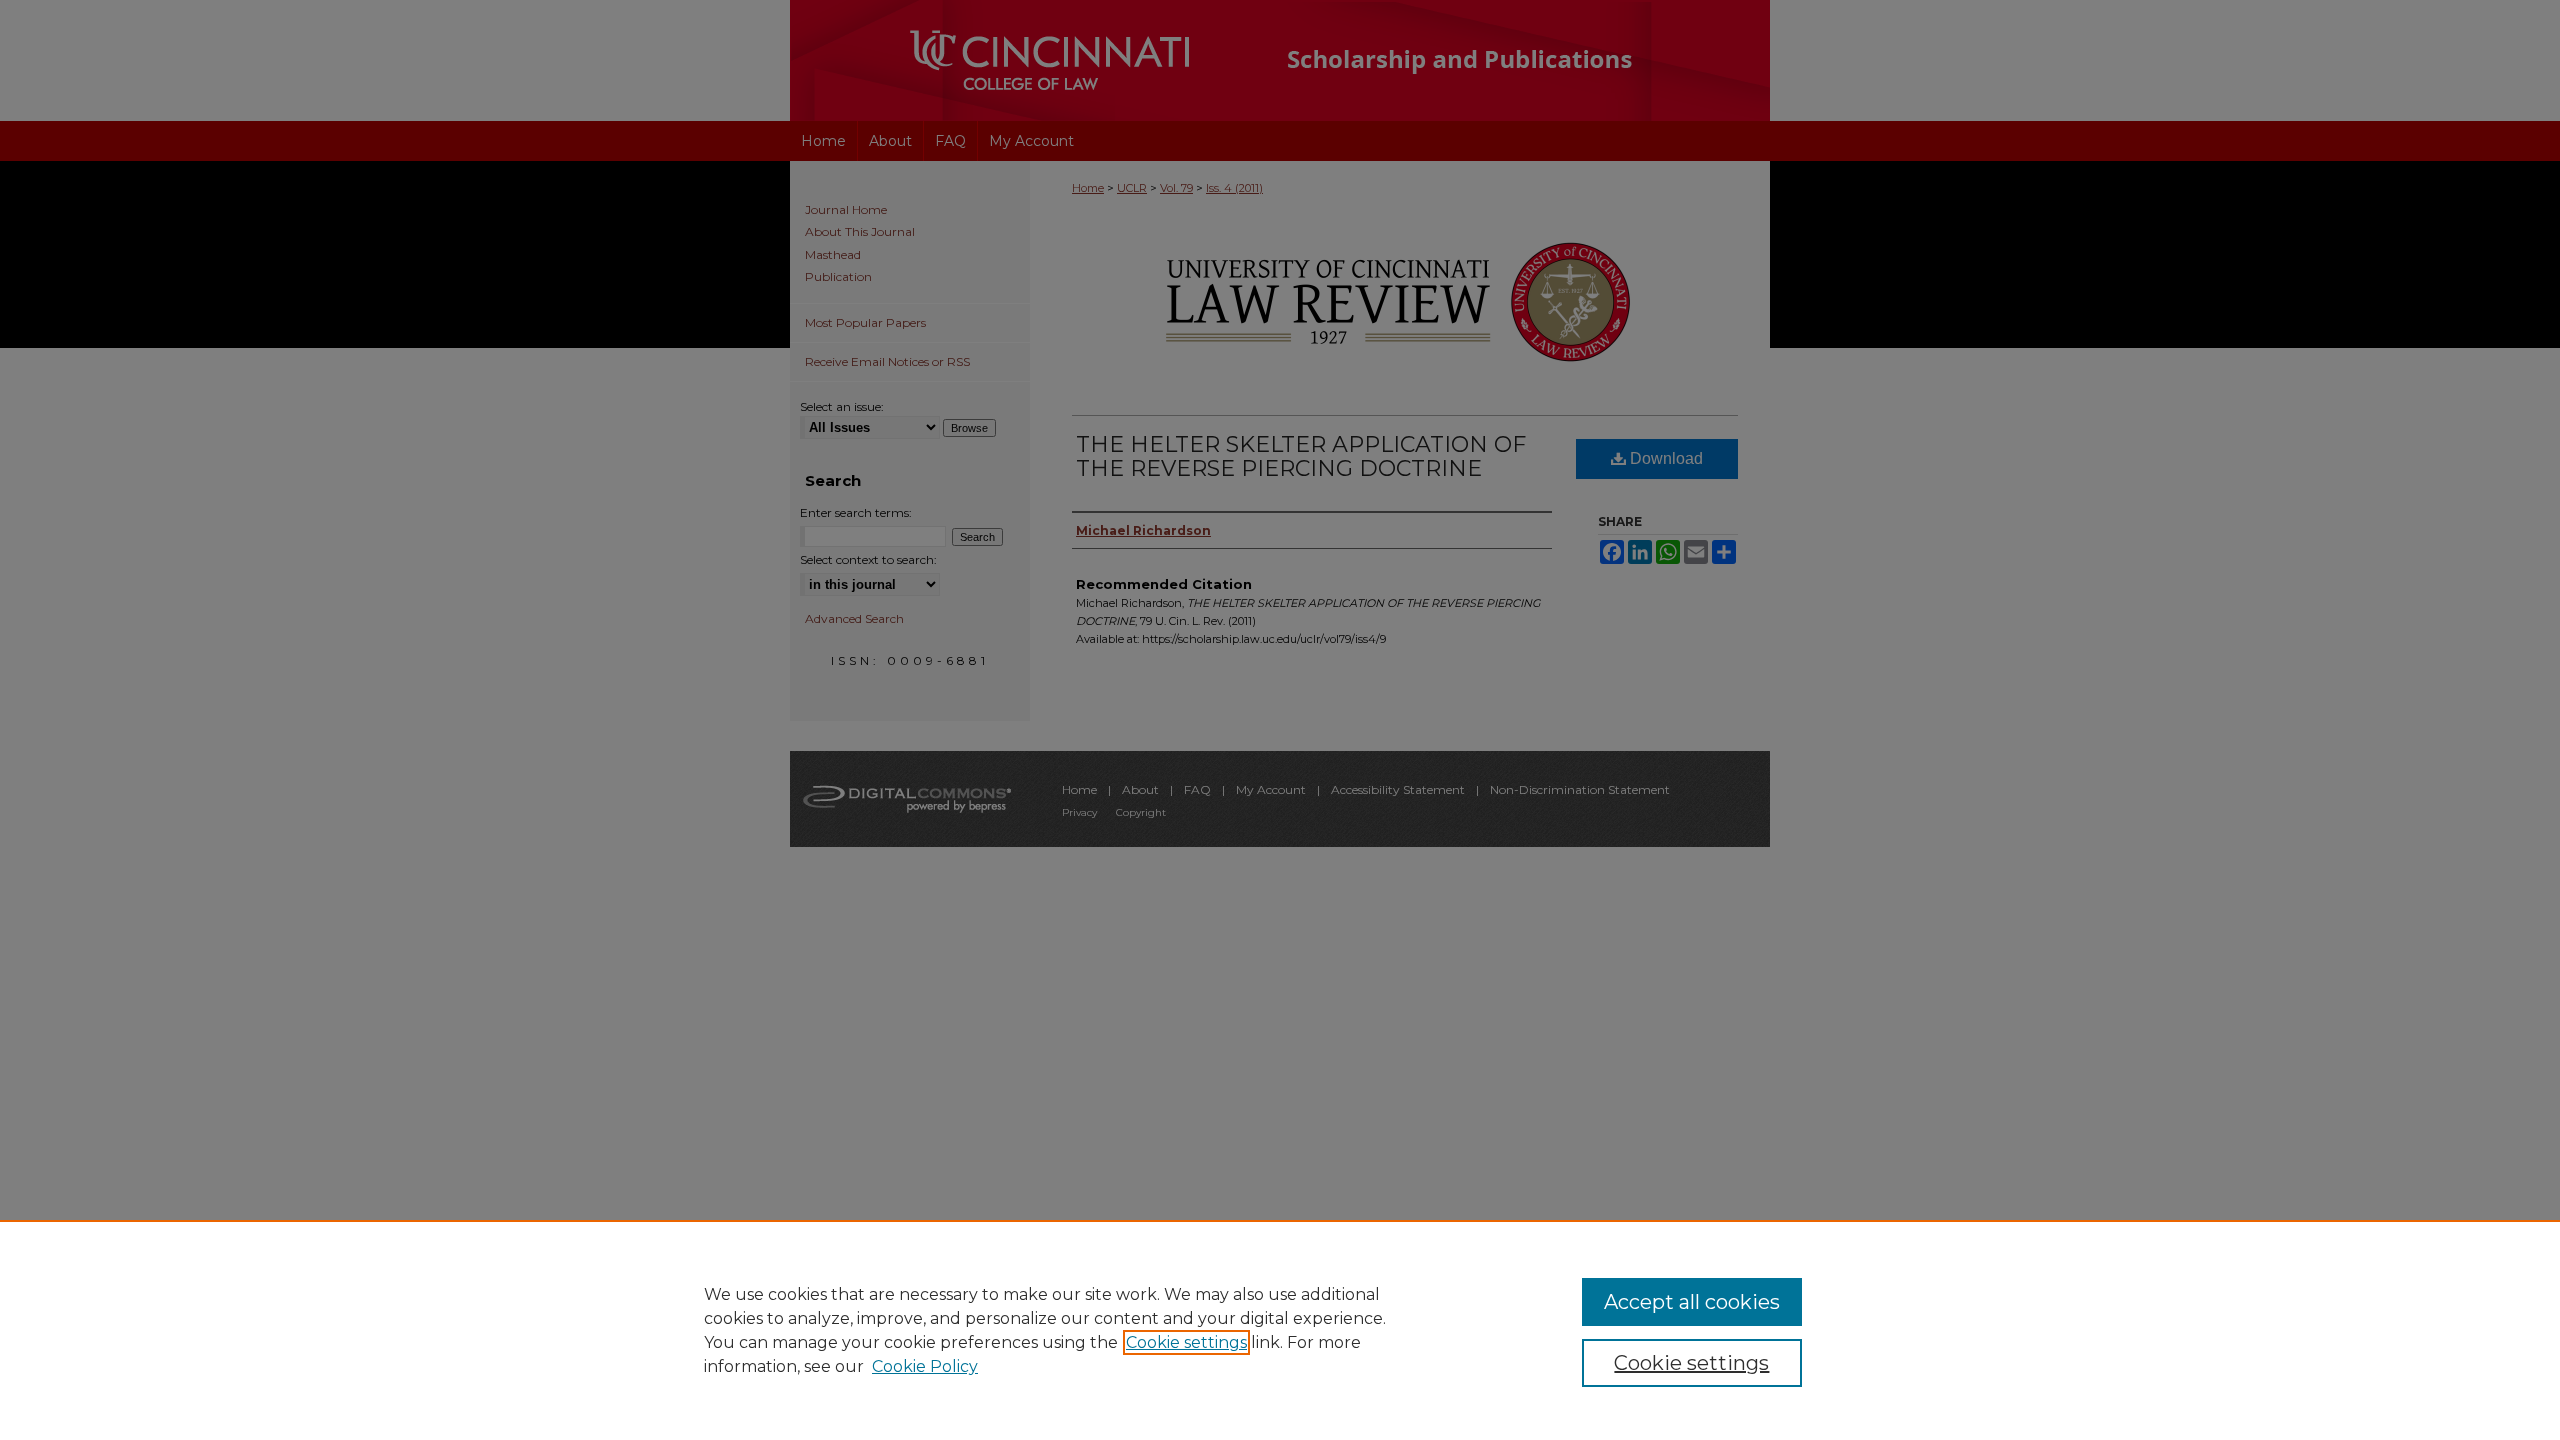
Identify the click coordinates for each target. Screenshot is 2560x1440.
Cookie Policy (925, 1366)
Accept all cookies (1692, 1302)
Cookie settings (1186, 1342)
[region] (1280, 1330)
